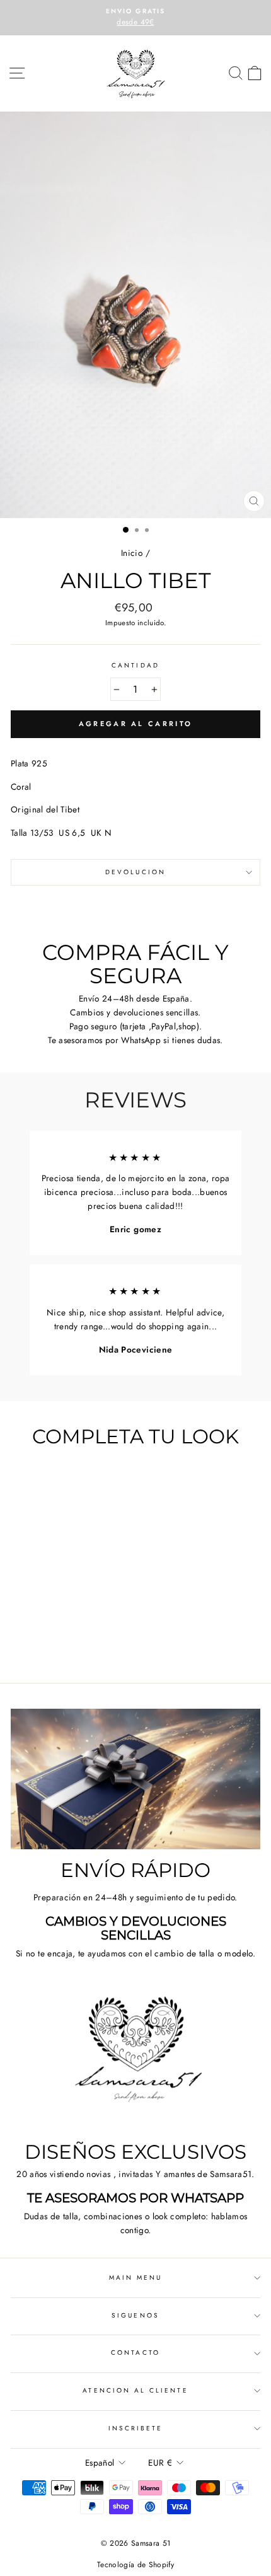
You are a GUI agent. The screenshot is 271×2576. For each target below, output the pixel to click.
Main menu (136, 2278)
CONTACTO (135, 2353)
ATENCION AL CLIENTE (135, 2390)
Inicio (132, 553)
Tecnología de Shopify (135, 2565)
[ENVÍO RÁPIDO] (135, 1779)
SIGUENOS (135, 2315)
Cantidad (135, 665)
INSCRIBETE (136, 2428)
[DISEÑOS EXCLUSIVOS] (135, 2061)
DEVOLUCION (135, 872)
